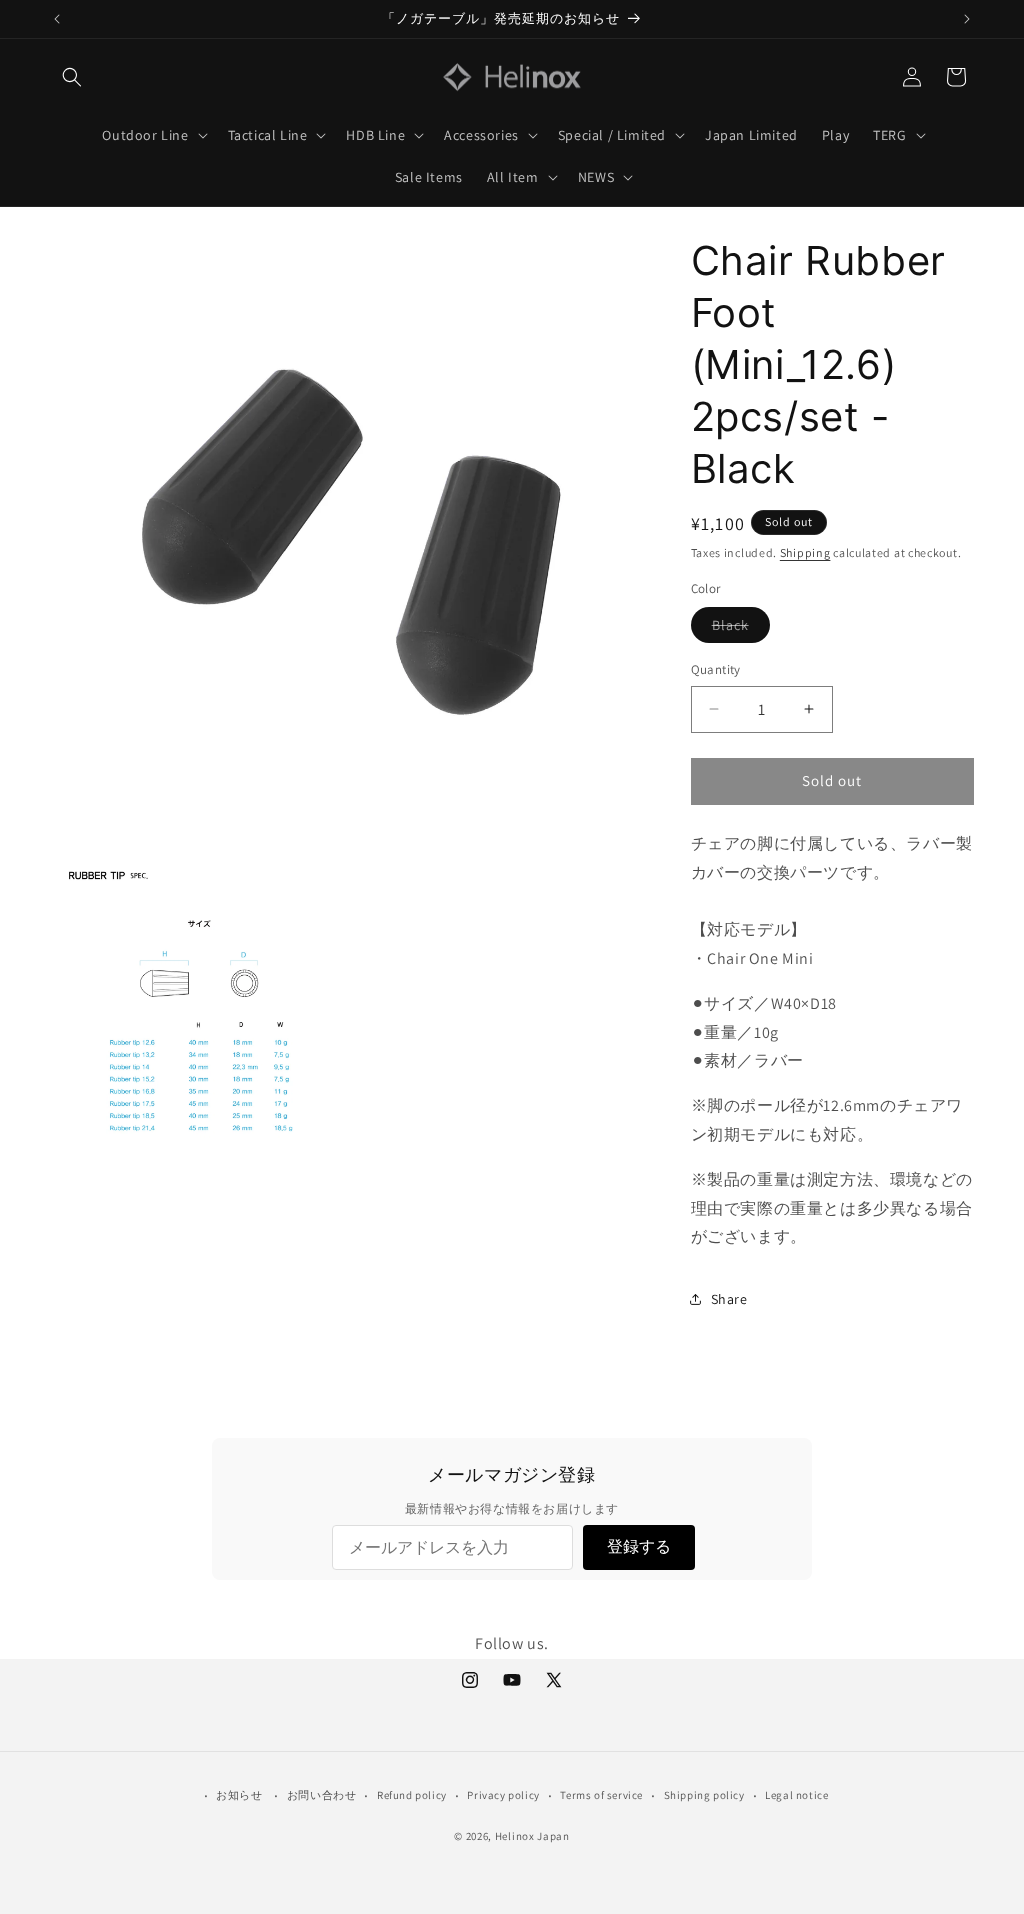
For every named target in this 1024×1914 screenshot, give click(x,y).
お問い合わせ (322, 1795)
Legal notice (796, 1795)
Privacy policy (503, 1795)
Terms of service (601, 1795)
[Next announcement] (967, 19)
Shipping (805, 552)
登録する (639, 1546)
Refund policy (412, 1795)
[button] (72, 77)
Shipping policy (704, 1795)
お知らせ (239, 1795)
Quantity (716, 669)
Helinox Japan (532, 1836)
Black (741, 629)
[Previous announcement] (57, 19)
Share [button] (729, 1299)
